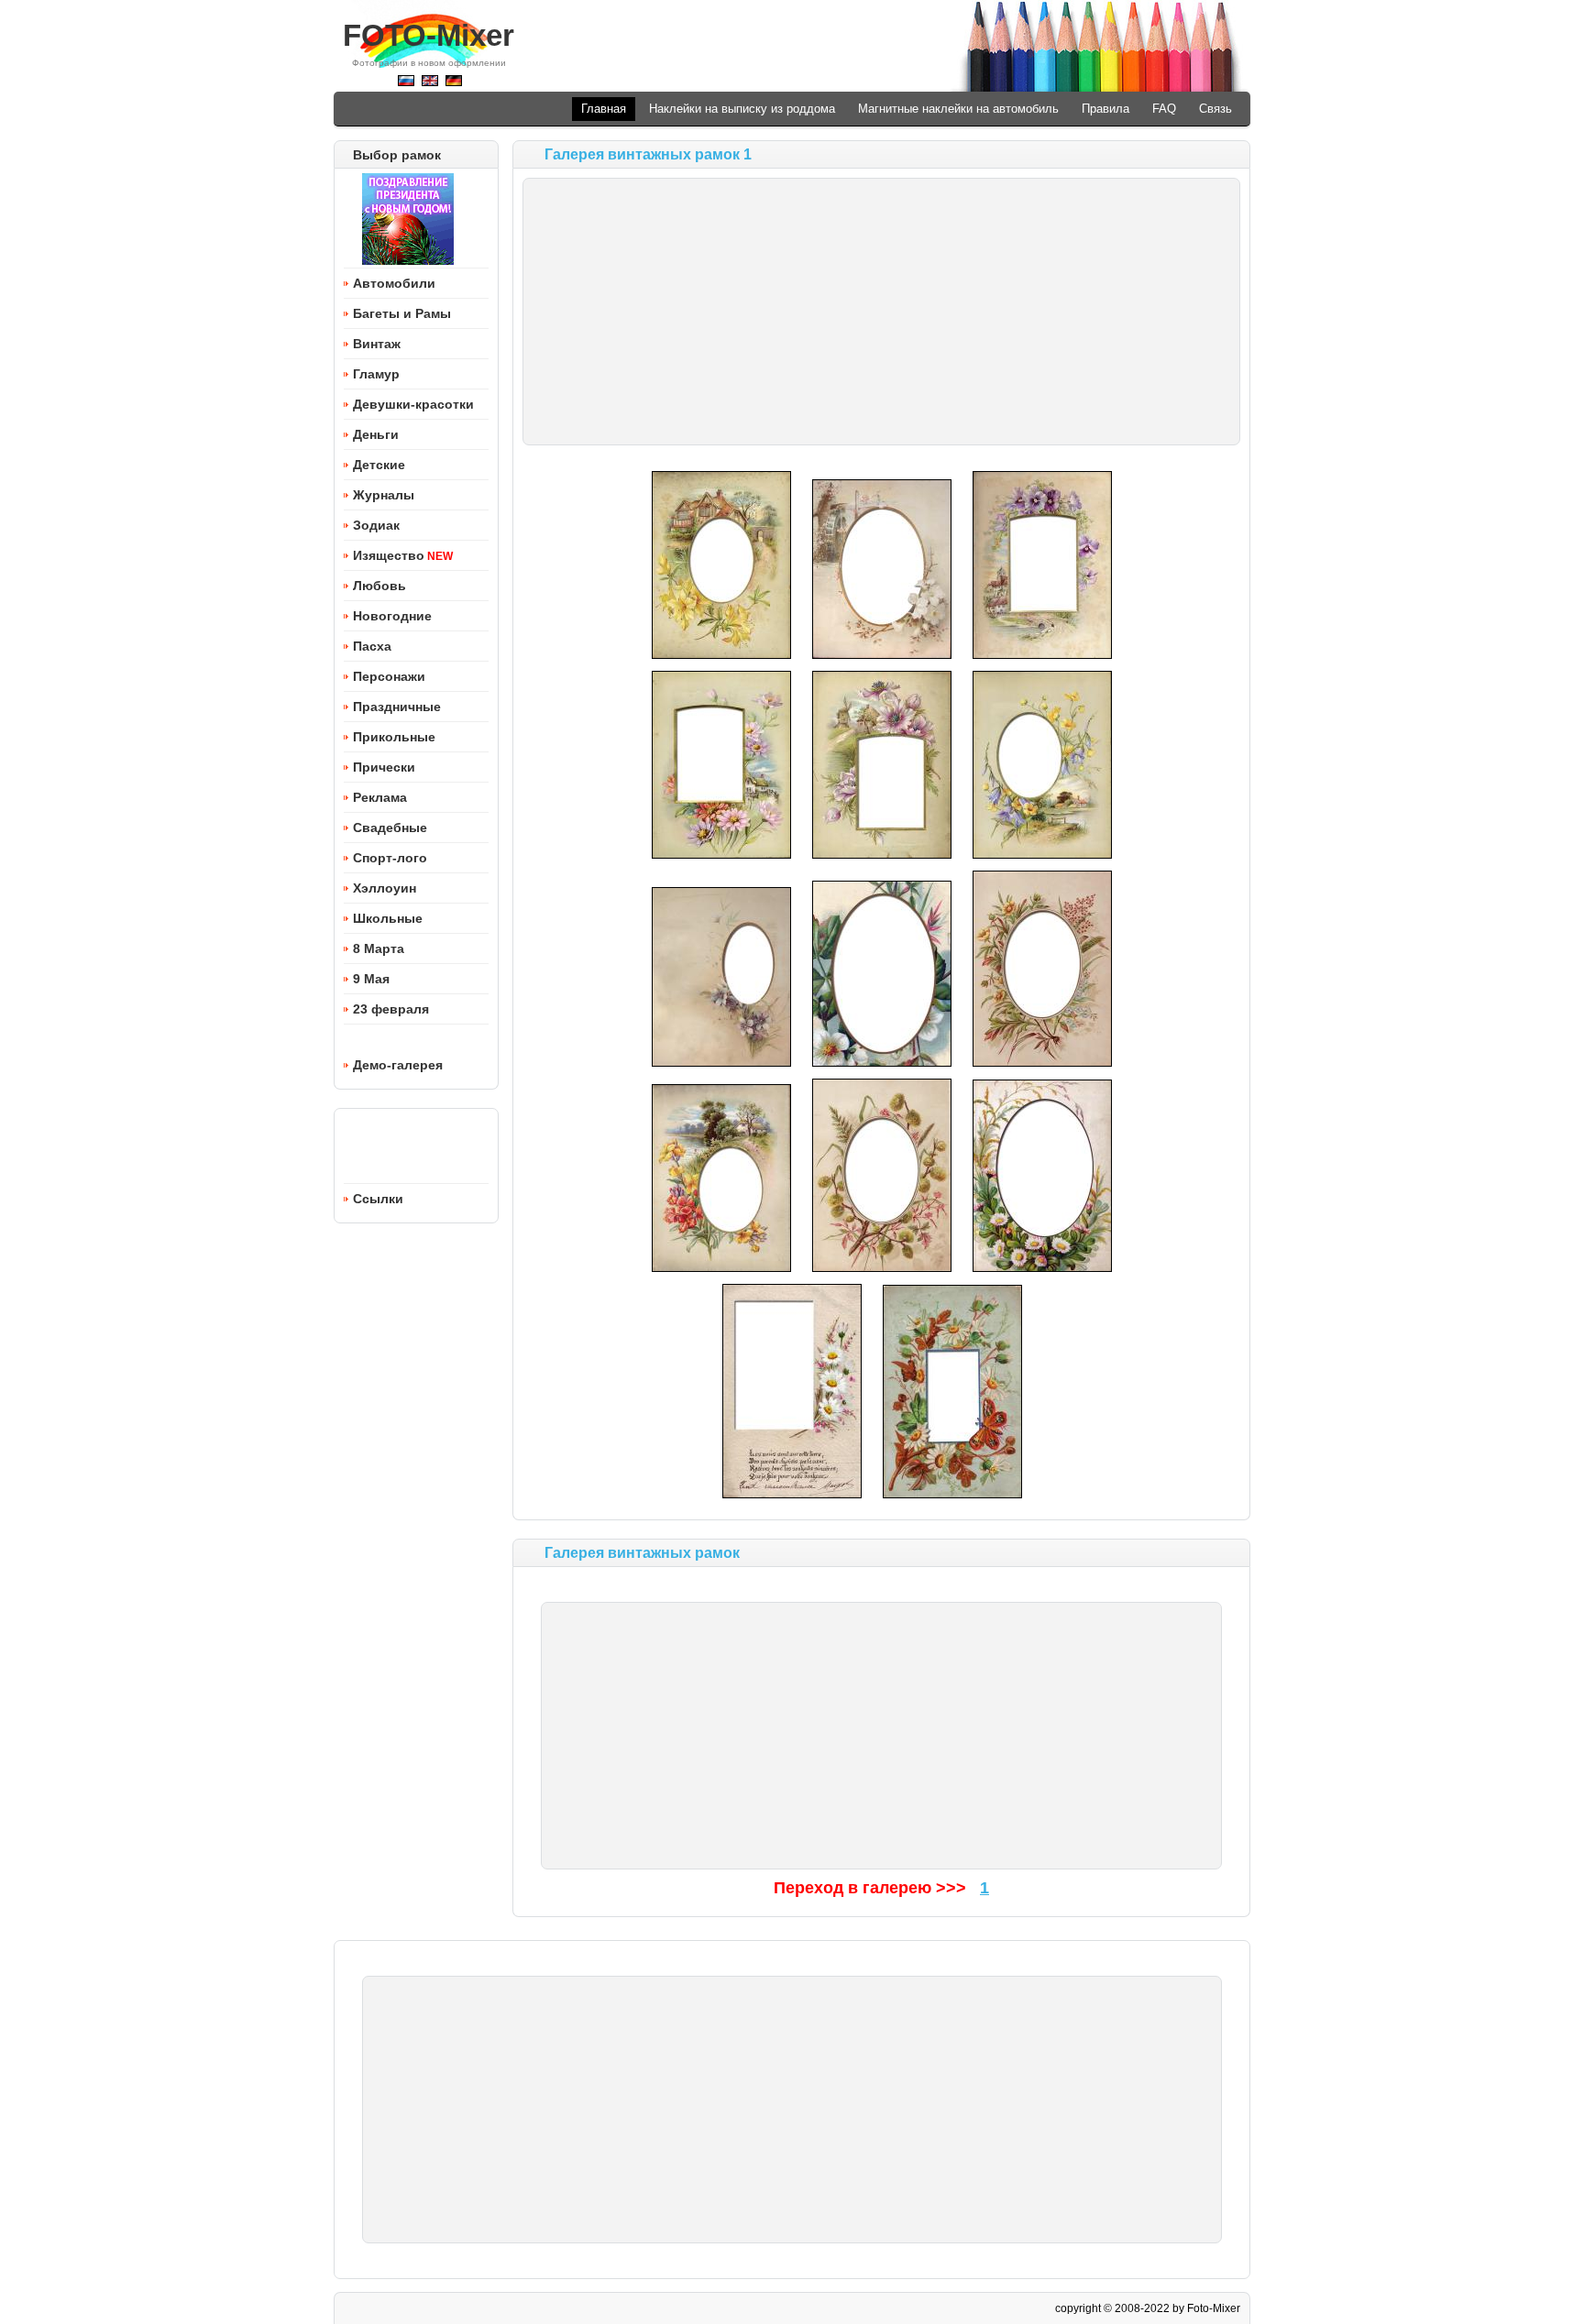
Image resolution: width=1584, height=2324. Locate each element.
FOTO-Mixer (429, 35)
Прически (384, 767)
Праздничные (397, 707)
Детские (379, 465)
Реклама (380, 797)
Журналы (384, 495)
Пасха (372, 646)
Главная (604, 109)
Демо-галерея (398, 1065)
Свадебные (390, 828)
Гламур (376, 374)
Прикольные (394, 737)
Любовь (379, 586)
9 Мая (371, 979)
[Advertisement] (881, 312)
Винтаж (377, 344)
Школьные (388, 918)
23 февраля (391, 1009)
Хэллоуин (385, 888)
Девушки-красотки (413, 404)
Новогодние (392, 616)
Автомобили (394, 283)
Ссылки (378, 1199)
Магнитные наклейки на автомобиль (958, 109)
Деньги (376, 434)
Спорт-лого (390, 858)
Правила (1105, 109)
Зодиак (376, 525)
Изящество (389, 555)
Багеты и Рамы (402, 313)
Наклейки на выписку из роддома (742, 109)
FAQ (1164, 109)
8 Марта (379, 948)
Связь (1215, 109)
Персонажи (389, 676)
